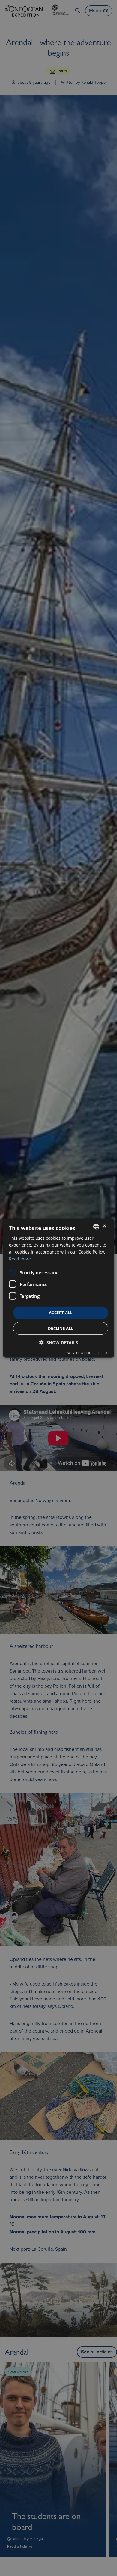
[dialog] (59, 1288)
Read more (20, 1259)
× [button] (104, 1226)
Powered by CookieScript (85, 1353)
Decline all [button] (61, 1328)
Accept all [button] (61, 1313)
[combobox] (96, 1226)
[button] (59, 1343)
